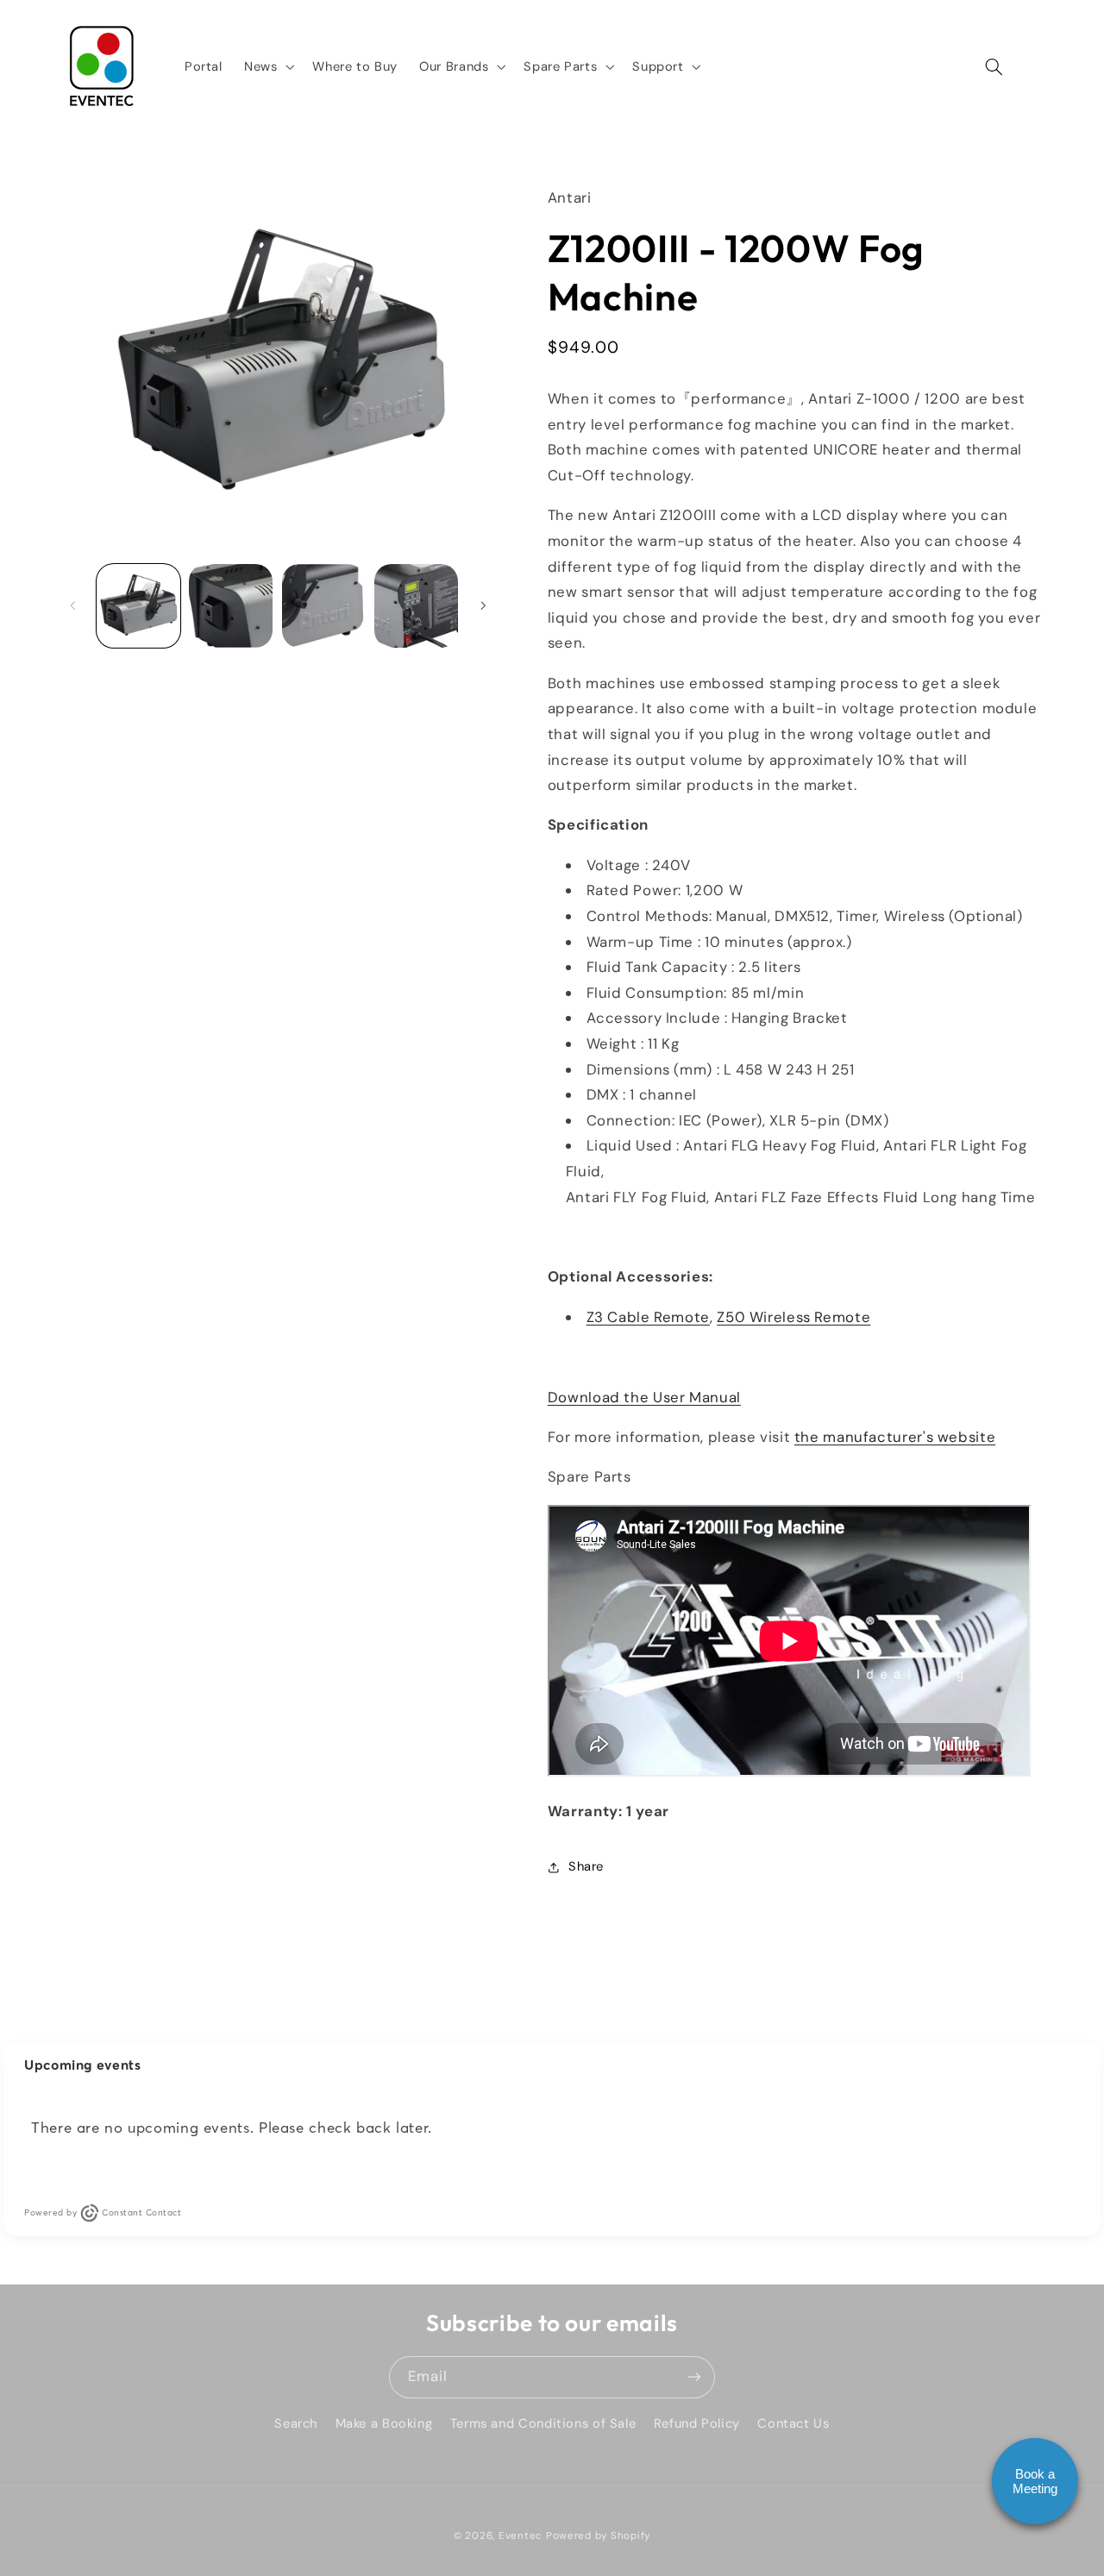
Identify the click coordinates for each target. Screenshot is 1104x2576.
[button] (267, 66)
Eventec (521, 2536)
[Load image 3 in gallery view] (324, 606)
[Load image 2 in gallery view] (231, 606)
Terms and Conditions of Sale (543, 2423)
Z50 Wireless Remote (793, 1317)
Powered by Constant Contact (103, 2212)
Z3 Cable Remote (648, 1317)
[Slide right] (483, 606)
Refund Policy (697, 2423)
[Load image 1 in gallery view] (138, 606)
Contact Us (793, 2423)
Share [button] (586, 1866)
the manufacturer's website (895, 1437)
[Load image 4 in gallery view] (416, 606)
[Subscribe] (694, 2377)
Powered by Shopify (598, 2536)
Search (296, 2423)
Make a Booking (384, 2423)
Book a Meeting (1035, 2481)
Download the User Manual (644, 1397)
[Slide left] (73, 606)
